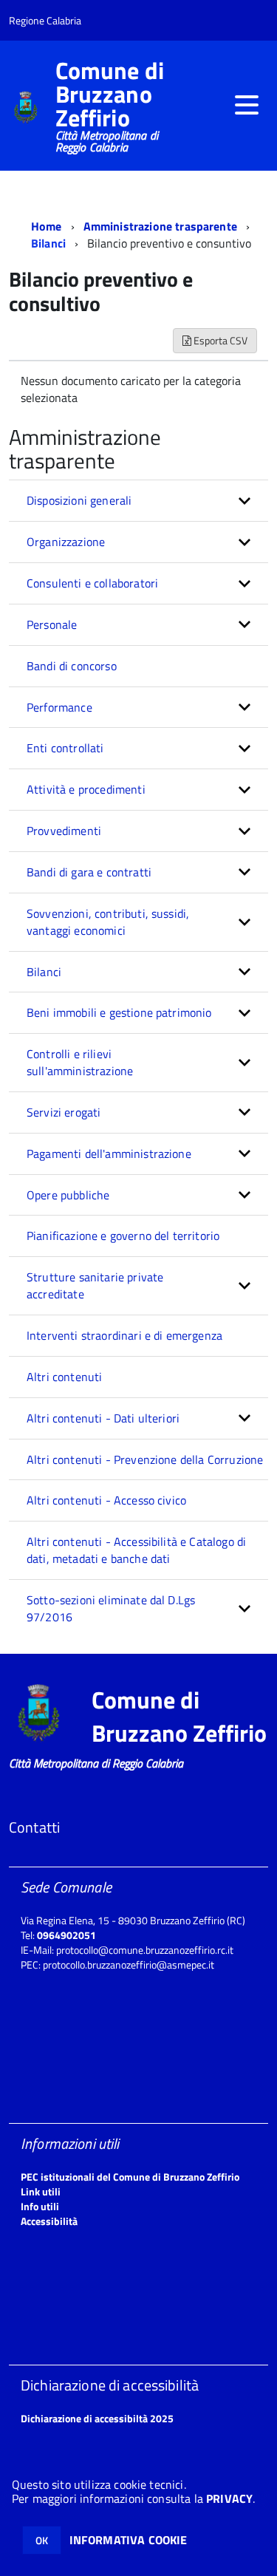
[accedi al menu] (247, 105)
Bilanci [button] (44, 972)
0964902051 (66, 1935)
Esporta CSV (219, 340)
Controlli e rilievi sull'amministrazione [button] (80, 1062)
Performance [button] (59, 707)
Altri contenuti (64, 1377)
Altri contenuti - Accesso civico (106, 1500)
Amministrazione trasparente (160, 226)
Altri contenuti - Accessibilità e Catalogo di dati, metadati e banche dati (136, 1550)
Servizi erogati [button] (64, 1112)
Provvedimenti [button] (64, 831)
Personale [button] (52, 624)
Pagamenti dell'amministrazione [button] (109, 1154)
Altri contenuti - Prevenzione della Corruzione (145, 1459)
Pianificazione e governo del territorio (123, 1236)
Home (47, 226)
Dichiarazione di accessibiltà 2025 (97, 2418)
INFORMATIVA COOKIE (129, 2540)
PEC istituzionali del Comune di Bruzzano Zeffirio (130, 2177)
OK (42, 2540)
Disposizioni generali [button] (79, 500)
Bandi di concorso (72, 666)
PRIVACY (229, 2498)
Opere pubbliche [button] (68, 1195)
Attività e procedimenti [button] (86, 789)
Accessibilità (49, 2221)
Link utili (41, 2191)
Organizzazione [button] (66, 542)
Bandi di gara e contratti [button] (89, 872)
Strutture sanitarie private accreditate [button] (95, 1285)
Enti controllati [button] (65, 748)
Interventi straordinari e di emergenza (124, 1335)
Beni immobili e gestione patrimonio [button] (119, 1012)
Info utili (40, 2206)
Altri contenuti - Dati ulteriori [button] (103, 1418)
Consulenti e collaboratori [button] (92, 583)
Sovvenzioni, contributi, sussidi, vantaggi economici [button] (108, 922)
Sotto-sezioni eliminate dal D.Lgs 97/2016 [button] (111, 1608)
